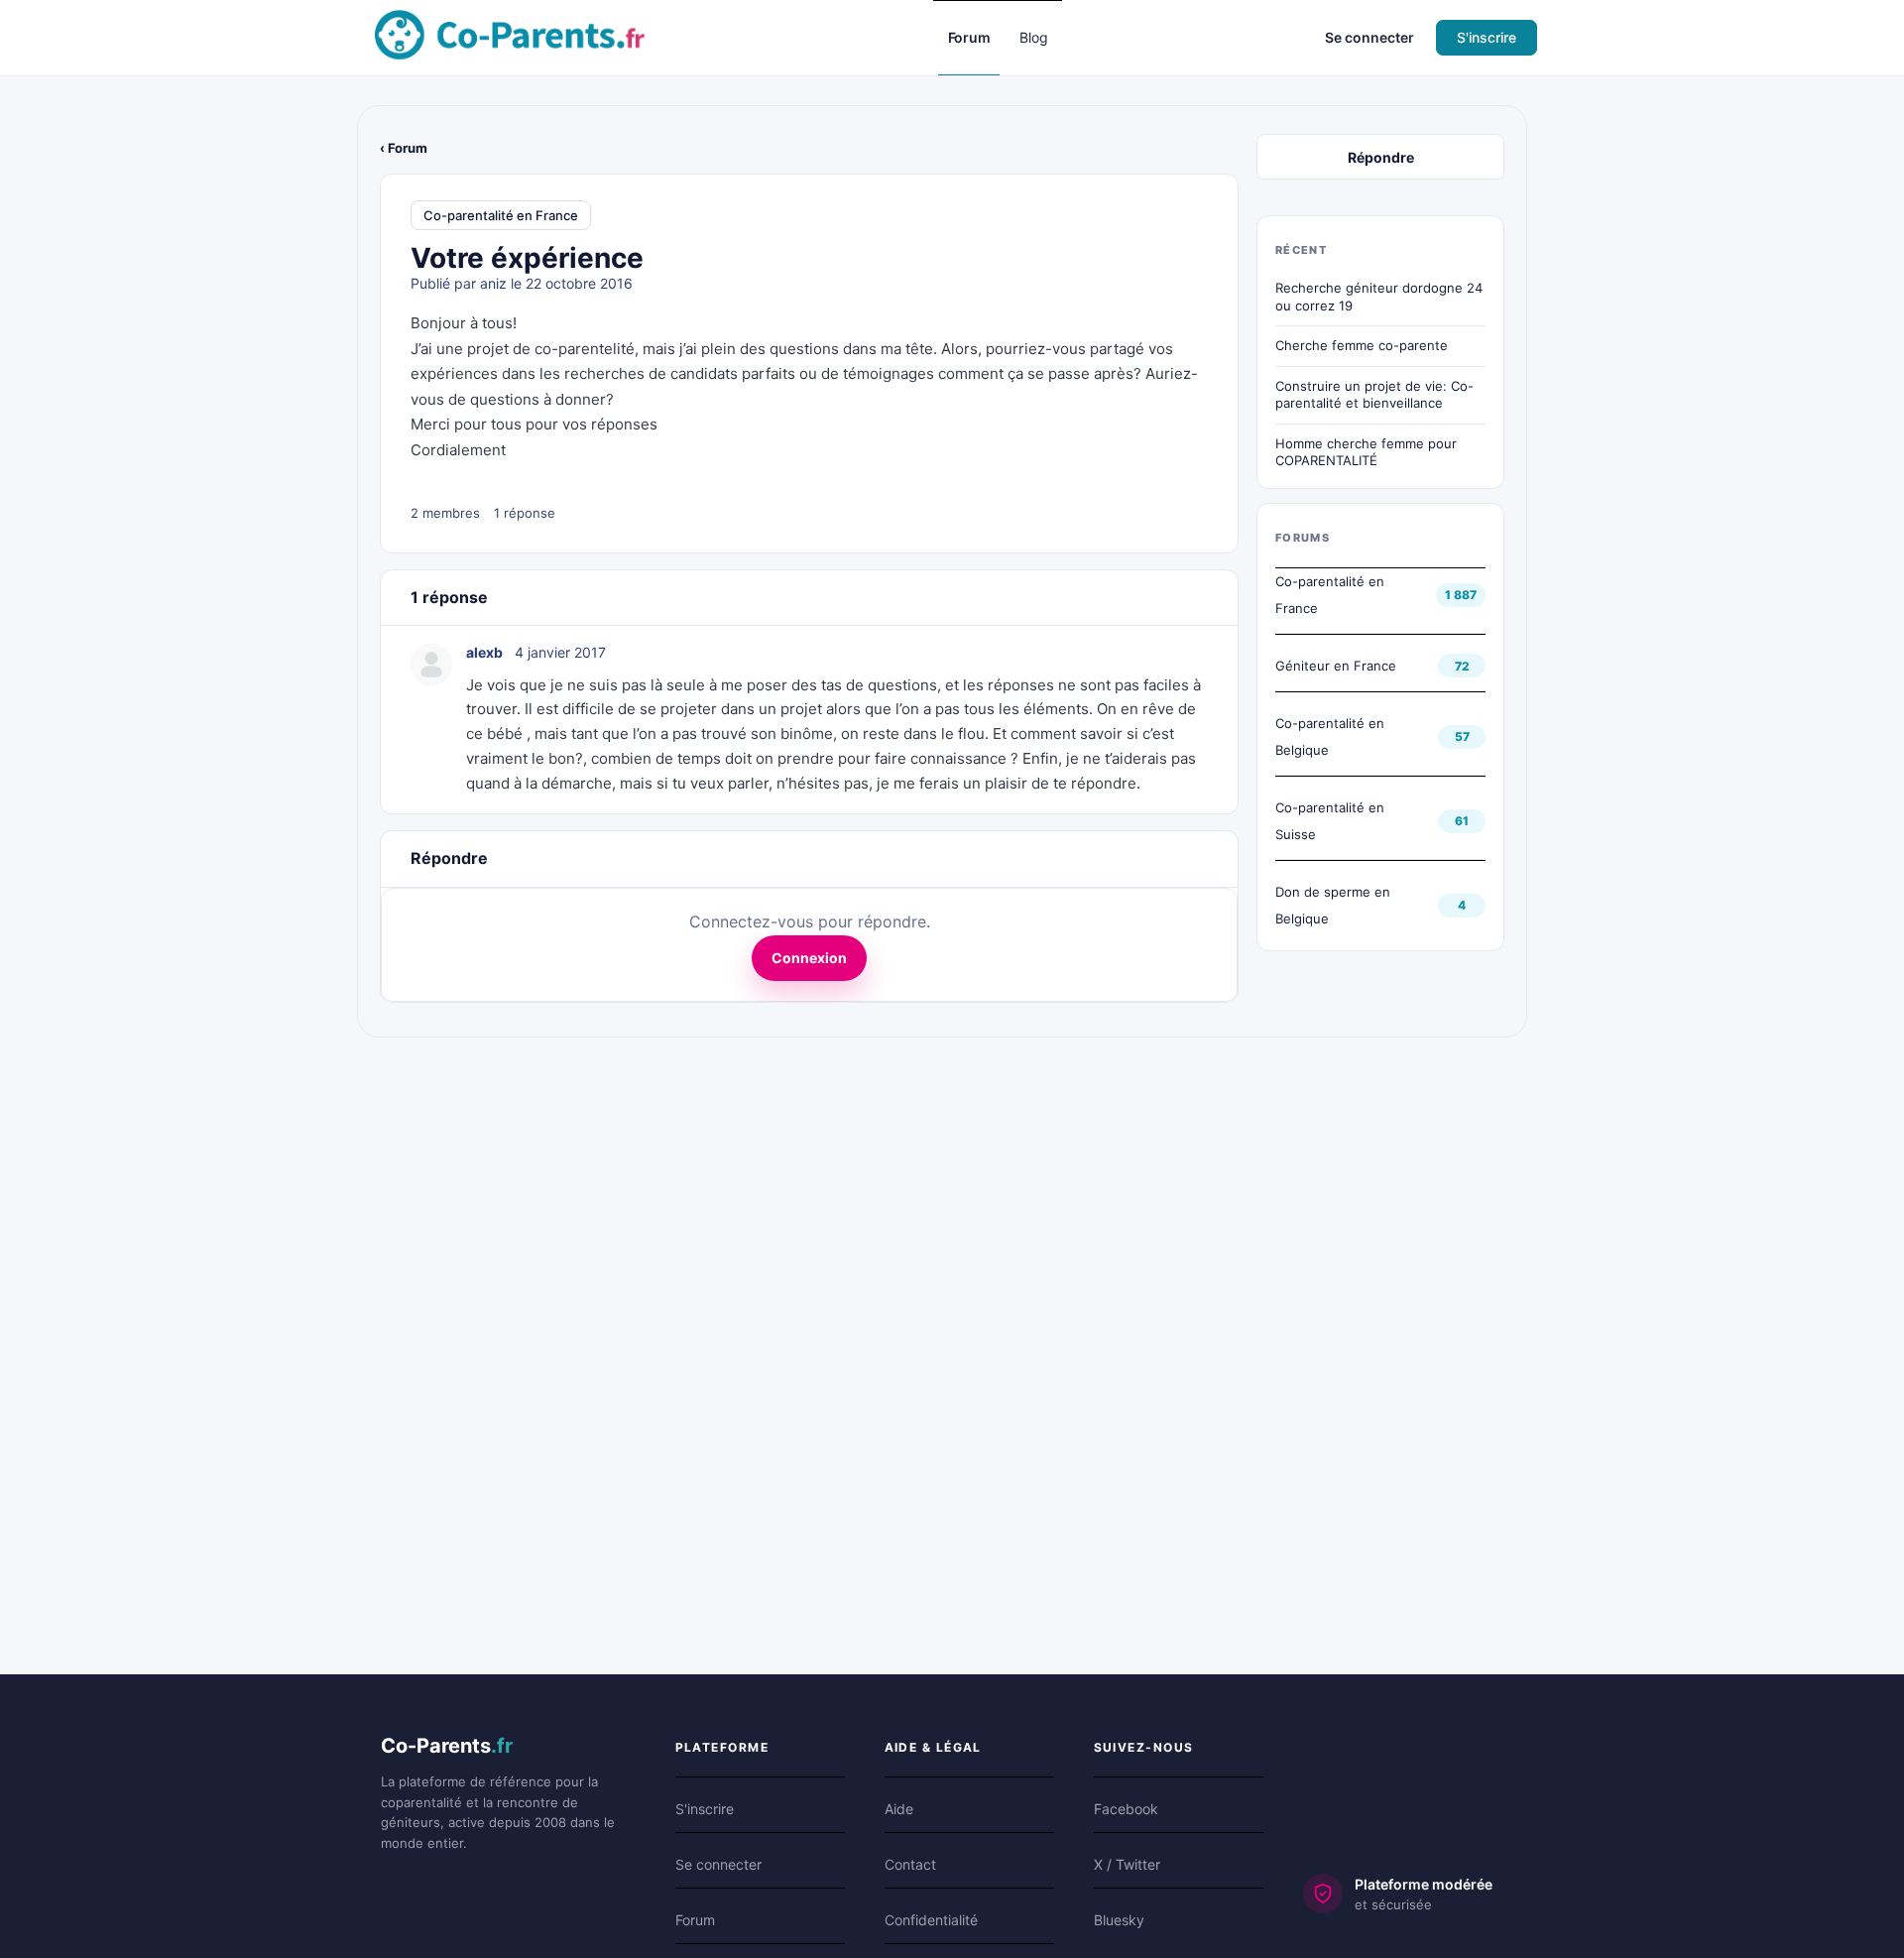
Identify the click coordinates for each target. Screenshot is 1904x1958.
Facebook (1126, 1809)
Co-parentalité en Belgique (1330, 736)
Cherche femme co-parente (1362, 345)
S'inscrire (1487, 37)
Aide (899, 1809)
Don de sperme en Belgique (1333, 905)
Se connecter (1369, 37)
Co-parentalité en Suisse (1330, 821)
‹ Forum (404, 148)
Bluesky (1119, 1920)
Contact (910, 1864)
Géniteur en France (1336, 666)
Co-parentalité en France (501, 215)
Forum (695, 1920)
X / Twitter (1127, 1864)
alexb (484, 652)
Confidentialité (931, 1920)
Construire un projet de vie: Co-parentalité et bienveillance (1374, 395)
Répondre (1381, 157)
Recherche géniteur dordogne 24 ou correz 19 (1379, 297)
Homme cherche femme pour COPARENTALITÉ (1366, 452)
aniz (493, 283)
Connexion (809, 958)
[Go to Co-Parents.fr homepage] (510, 36)
